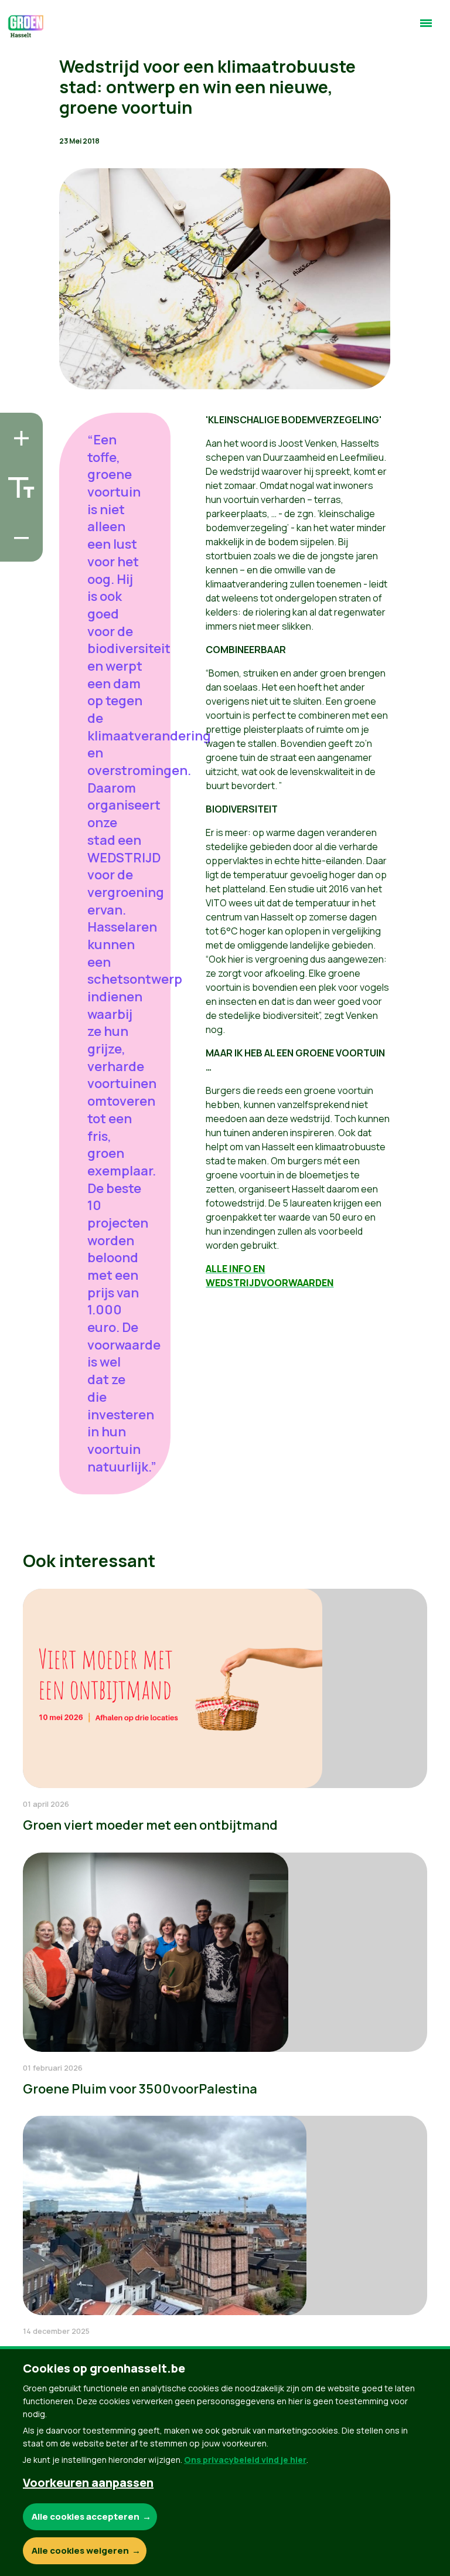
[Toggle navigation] (426, 28)
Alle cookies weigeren (80, 2550)
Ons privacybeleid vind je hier (245, 2460)
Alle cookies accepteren (86, 2516)
